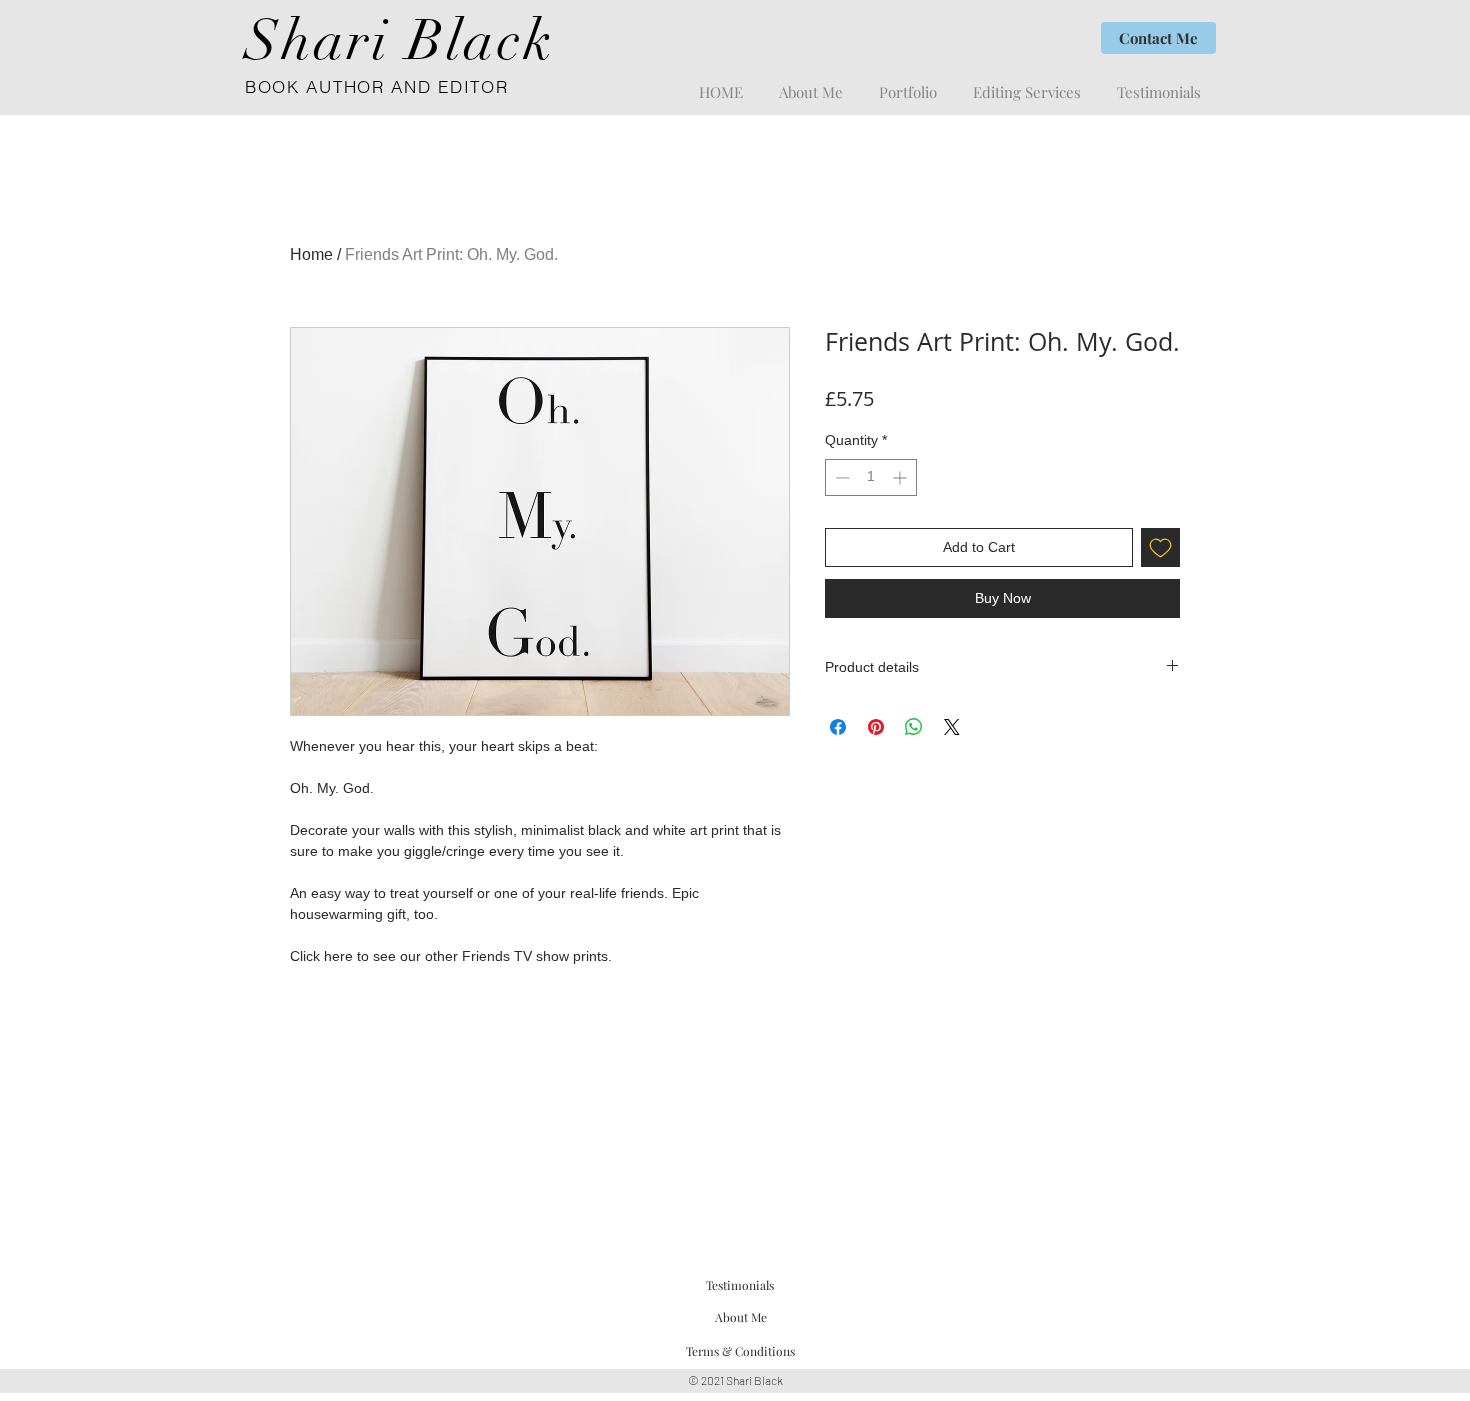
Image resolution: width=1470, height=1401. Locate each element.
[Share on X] (952, 727)
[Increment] (901, 477)
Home (311, 254)
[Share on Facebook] (838, 727)
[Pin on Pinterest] (876, 727)
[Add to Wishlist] (1160, 547)
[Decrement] (840, 477)
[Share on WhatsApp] (914, 727)
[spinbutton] (871, 477)
